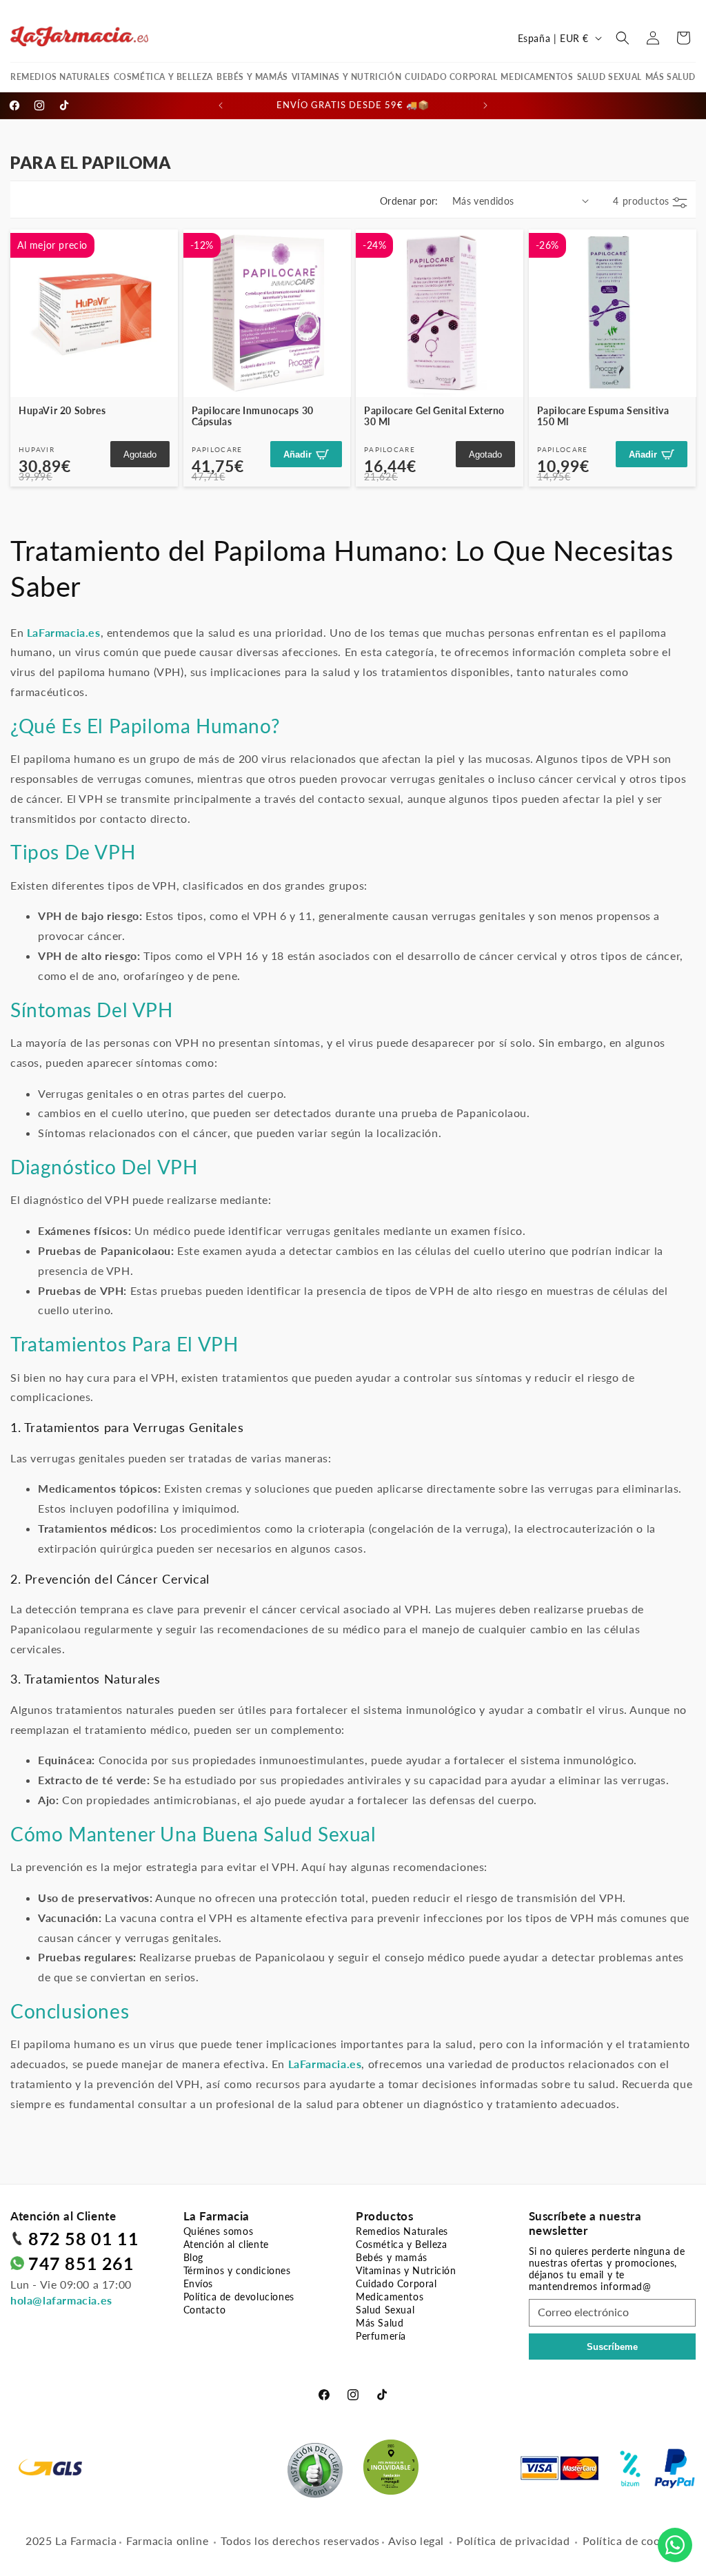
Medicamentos (537, 77)
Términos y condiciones (237, 2270)
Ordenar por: (409, 201)
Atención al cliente (226, 2244)
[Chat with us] (675, 2545)
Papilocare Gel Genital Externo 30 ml (434, 416)
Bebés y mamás (252, 77)
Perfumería (381, 2336)
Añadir (297, 454)
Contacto (205, 2310)
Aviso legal (416, 2541)
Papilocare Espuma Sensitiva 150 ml (603, 416)
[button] (623, 38)
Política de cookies (632, 2541)
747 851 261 (81, 2263)
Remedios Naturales (60, 77)
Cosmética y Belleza (163, 77)
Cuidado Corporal (451, 77)
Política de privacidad (513, 2541)
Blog (193, 2257)
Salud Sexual (609, 77)
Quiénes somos (219, 2231)
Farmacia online (167, 2541)
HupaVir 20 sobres (62, 410)
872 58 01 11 (83, 2238)
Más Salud (670, 77)
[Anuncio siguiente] (485, 105)
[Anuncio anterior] (221, 105)
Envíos (199, 2283)
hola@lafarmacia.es (61, 2300)
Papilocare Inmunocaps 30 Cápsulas (253, 416)
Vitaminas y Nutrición (347, 77)
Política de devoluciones (239, 2297)
